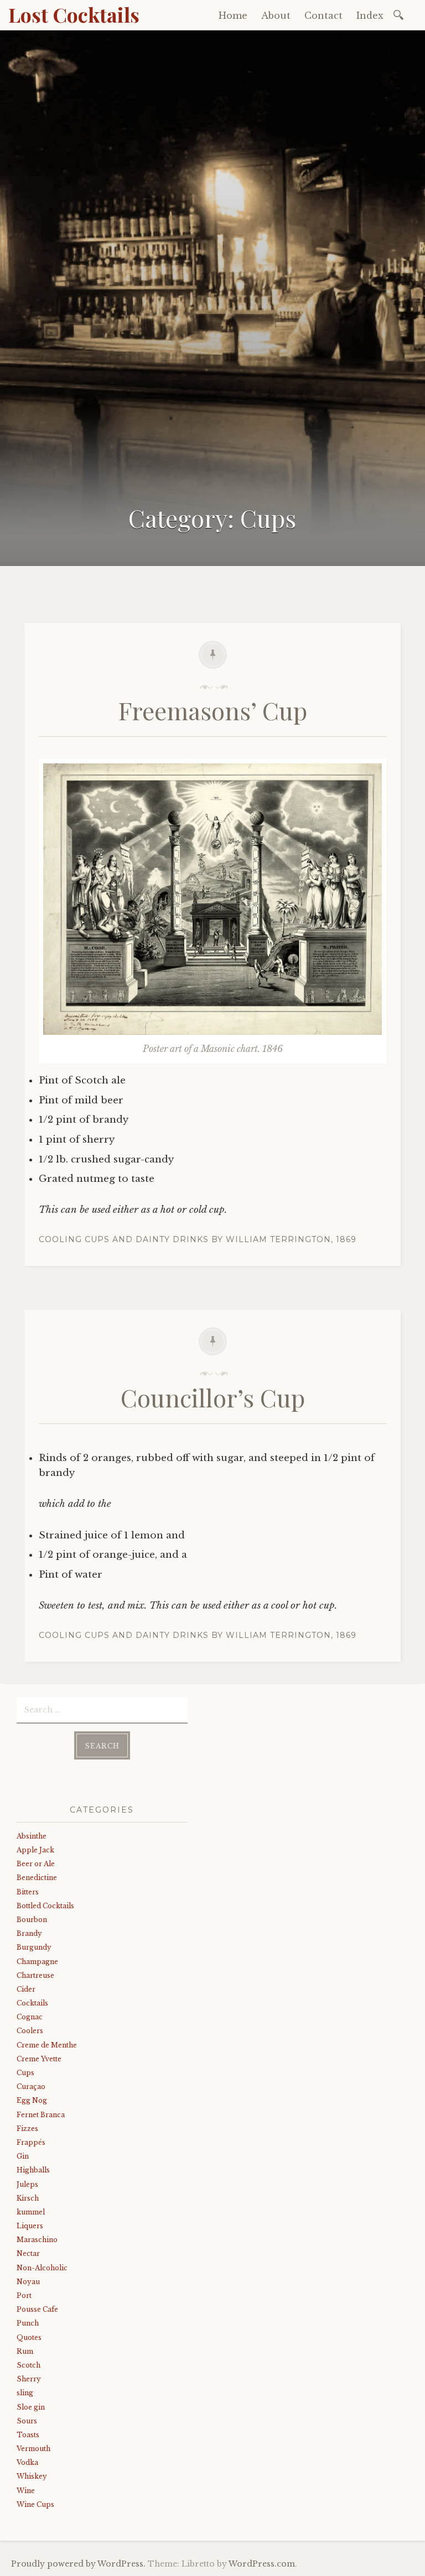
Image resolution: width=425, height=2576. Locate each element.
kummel (31, 2212)
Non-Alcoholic (42, 2268)
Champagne (37, 1962)
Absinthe (32, 1836)
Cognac (30, 2017)
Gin (23, 2156)
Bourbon (32, 1920)
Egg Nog (32, 2100)
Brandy (29, 1933)
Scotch (28, 2365)
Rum (25, 2351)
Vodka (27, 2462)
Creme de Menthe (47, 2045)
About (276, 15)
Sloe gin (31, 2407)
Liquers (30, 2226)
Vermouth (33, 2449)
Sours (27, 2421)
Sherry (29, 2379)
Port (24, 2295)
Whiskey (32, 2476)
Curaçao (31, 2087)
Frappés (31, 2142)
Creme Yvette (39, 2059)
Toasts (28, 2435)
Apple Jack (35, 1850)
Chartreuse (35, 1975)
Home (233, 15)
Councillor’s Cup (213, 1397)
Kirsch (28, 2198)
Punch (28, 2323)
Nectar (28, 2253)
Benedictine (37, 1878)
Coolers (30, 2031)
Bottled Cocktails (45, 1906)
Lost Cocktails (74, 14)
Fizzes (27, 2129)
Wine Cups (35, 2504)
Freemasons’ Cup (213, 710)
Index (370, 15)
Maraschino (37, 2240)
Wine (26, 2491)
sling (25, 2393)
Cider (26, 1989)
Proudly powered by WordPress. (78, 2564)
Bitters (28, 1892)
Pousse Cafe (37, 2309)
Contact (323, 15)
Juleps (27, 2184)
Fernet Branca (41, 2115)
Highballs (33, 2170)
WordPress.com (262, 2564)
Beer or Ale (36, 1864)
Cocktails (32, 2003)
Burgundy (34, 1947)
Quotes (29, 2337)
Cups (25, 2073)
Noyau (28, 2282)
